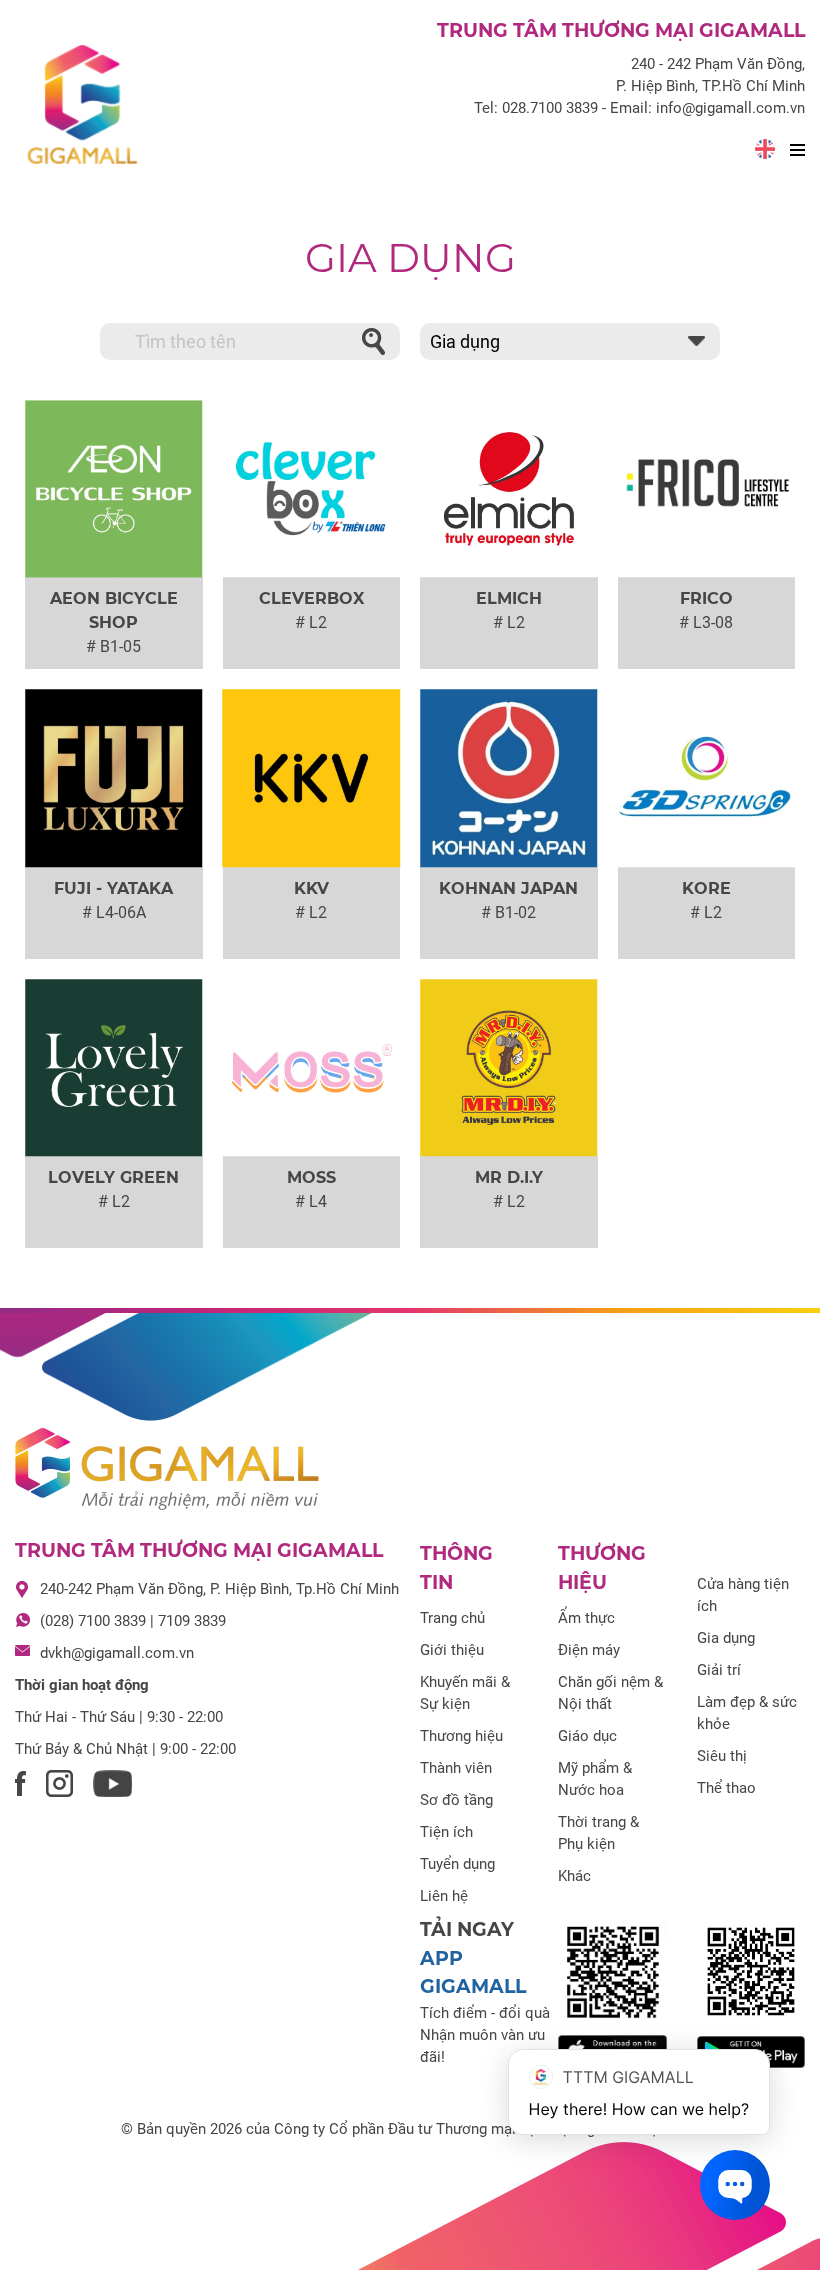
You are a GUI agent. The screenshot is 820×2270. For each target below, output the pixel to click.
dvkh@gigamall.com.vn (117, 1653)
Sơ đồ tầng (456, 1800)
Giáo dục (587, 1736)
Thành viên (456, 1768)
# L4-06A (114, 912)
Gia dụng (410, 257)
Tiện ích (446, 1832)
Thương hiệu (461, 1736)
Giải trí (719, 1670)
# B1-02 (508, 912)
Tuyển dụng (457, 1864)
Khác (574, 1876)
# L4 (311, 1201)
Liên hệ (444, 1896)
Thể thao (726, 1788)
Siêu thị (722, 1756)
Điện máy (589, 1650)
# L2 (311, 622)
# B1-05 (113, 646)
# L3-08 (706, 622)
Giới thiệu (452, 1650)
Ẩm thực (586, 1618)
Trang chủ (452, 1618)
